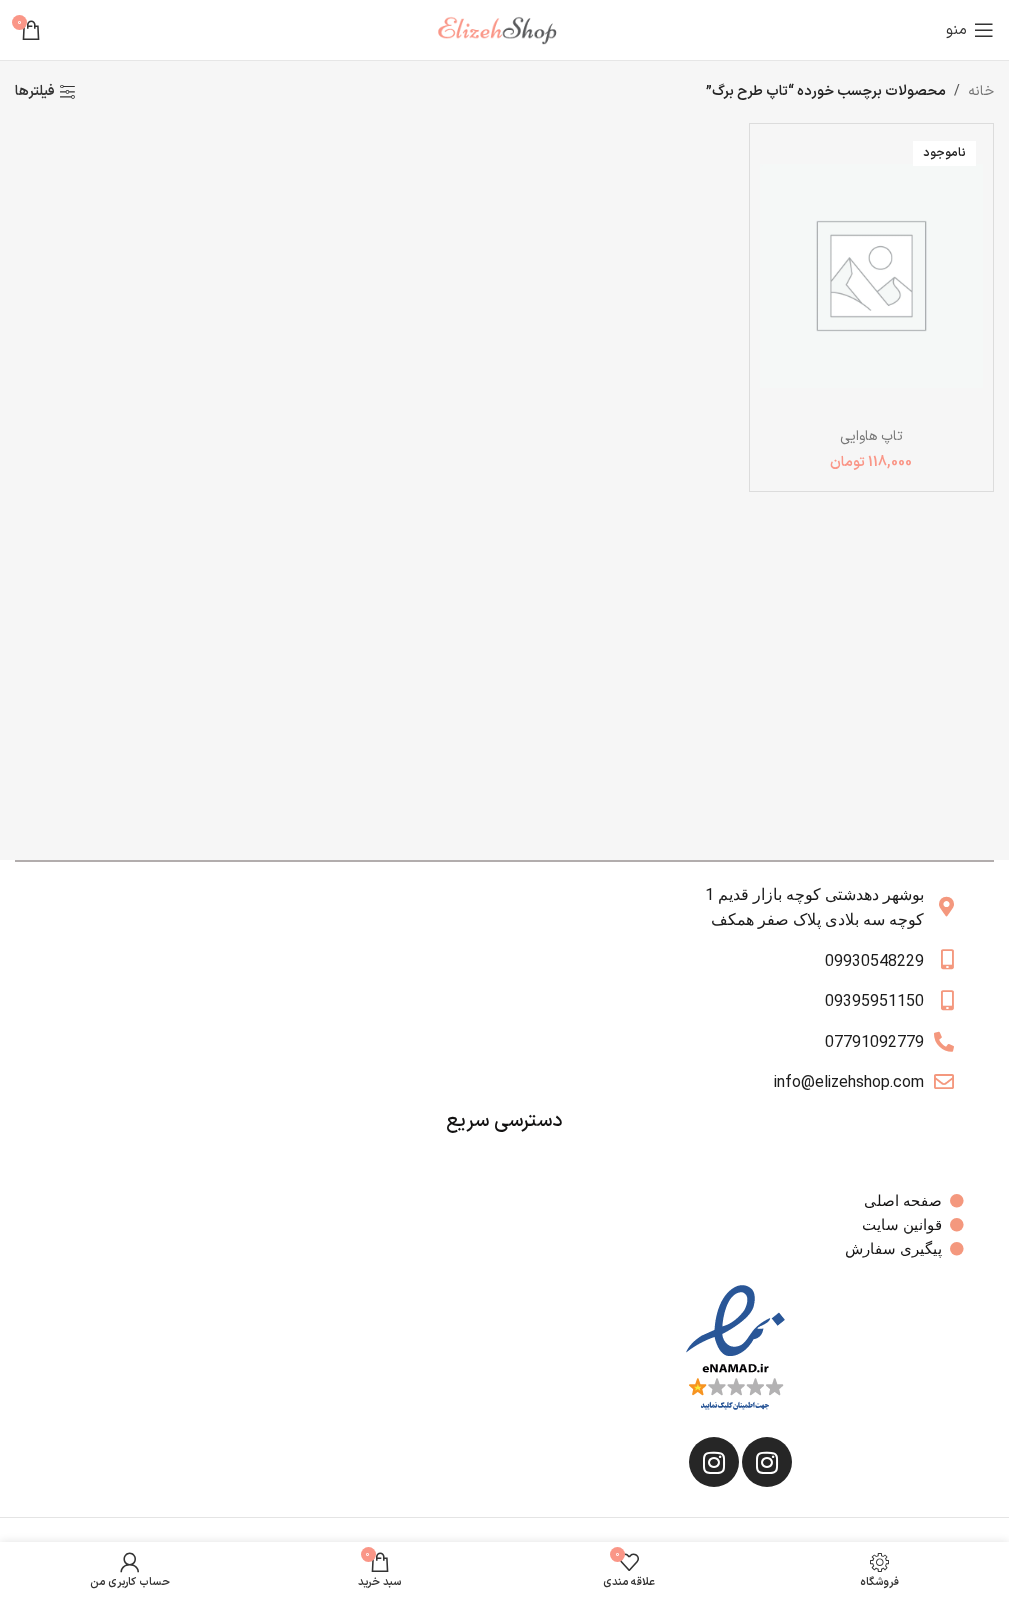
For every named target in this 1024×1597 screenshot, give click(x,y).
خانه (981, 91)
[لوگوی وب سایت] (505, 29)
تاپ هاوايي (871, 436)
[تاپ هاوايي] (872, 275)
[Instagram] (767, 1462)
